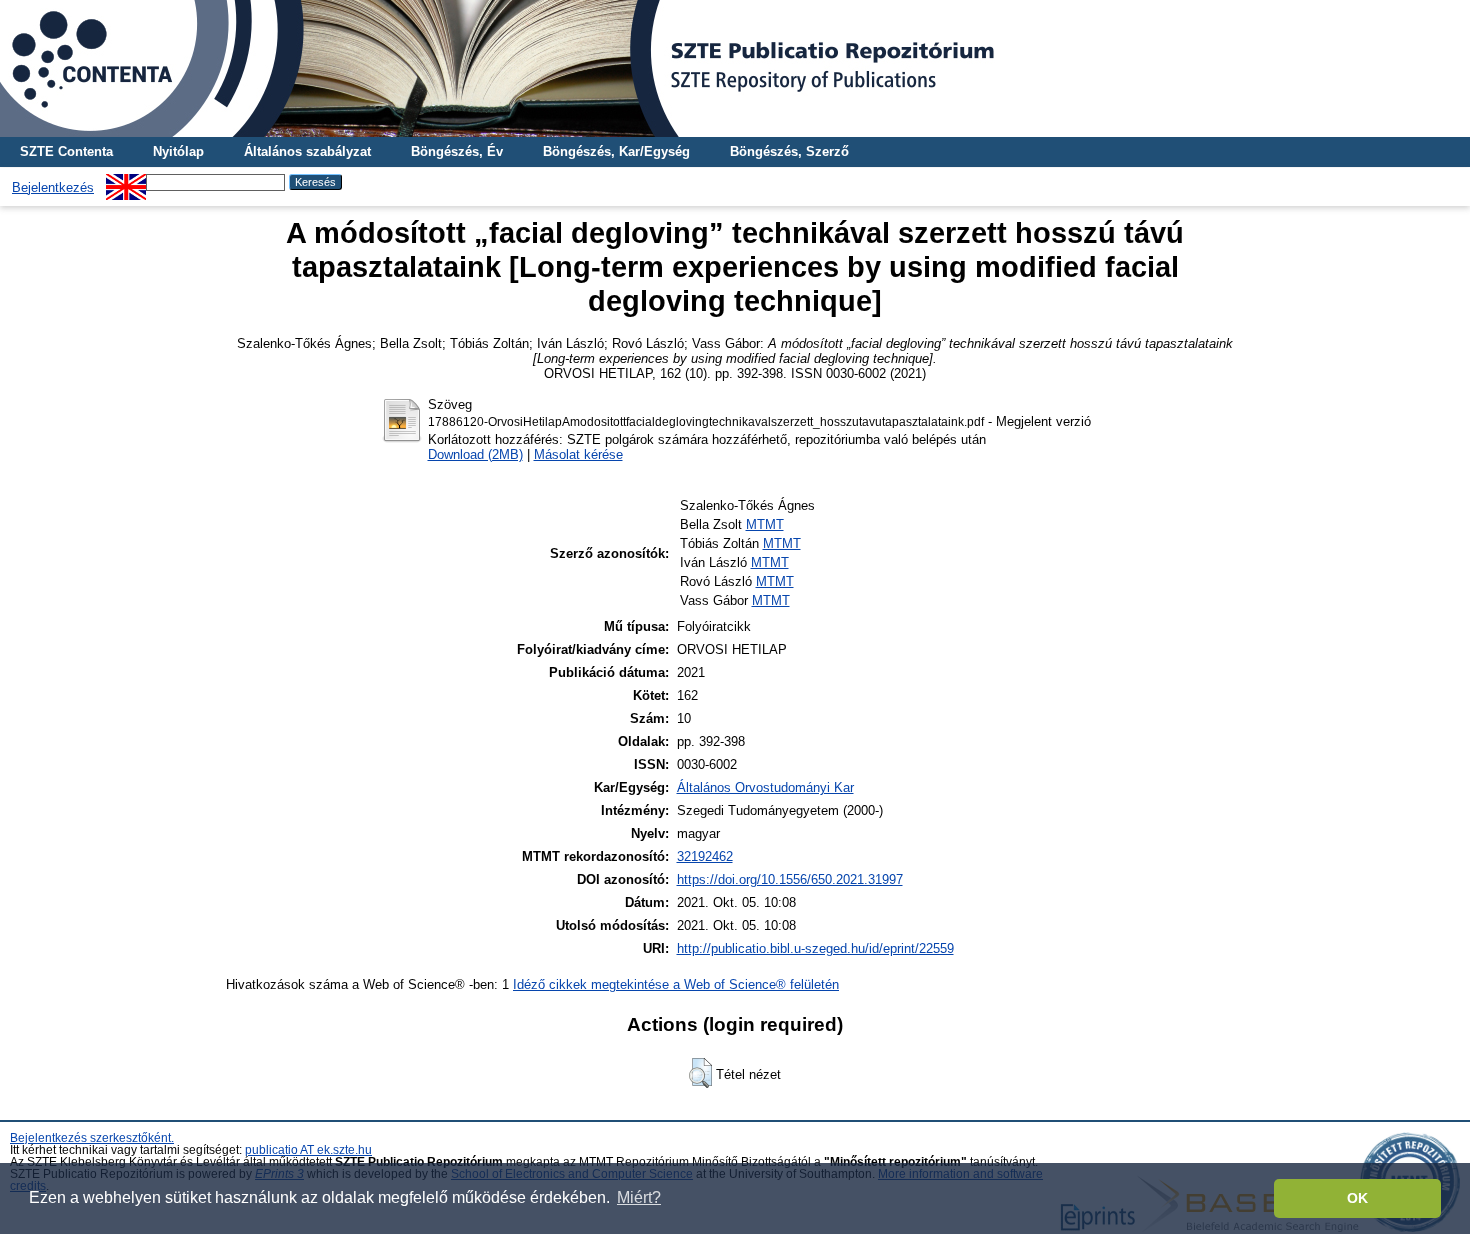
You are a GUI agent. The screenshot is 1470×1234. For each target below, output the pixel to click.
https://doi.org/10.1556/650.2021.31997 (790, 879)
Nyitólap (178, 151)
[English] (126, 181)
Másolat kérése (578, 454)
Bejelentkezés (53, 187)
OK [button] (1357, 1198)
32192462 (705, 856)
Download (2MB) (475, 454)
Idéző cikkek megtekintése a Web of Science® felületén (676, 984)
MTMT (765, 524)
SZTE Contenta (66, 151)
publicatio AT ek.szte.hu (308, 1150)
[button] (700, 1073)
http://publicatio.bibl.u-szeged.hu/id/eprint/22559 (815, 948)
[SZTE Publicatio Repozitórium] (735, 68)
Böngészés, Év (457, 151)
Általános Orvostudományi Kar (765, 787)
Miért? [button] (639, 1197)
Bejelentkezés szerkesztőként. (92, 1138)
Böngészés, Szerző (789, 151)
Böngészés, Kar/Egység (616, 151)
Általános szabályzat (307, 151)
